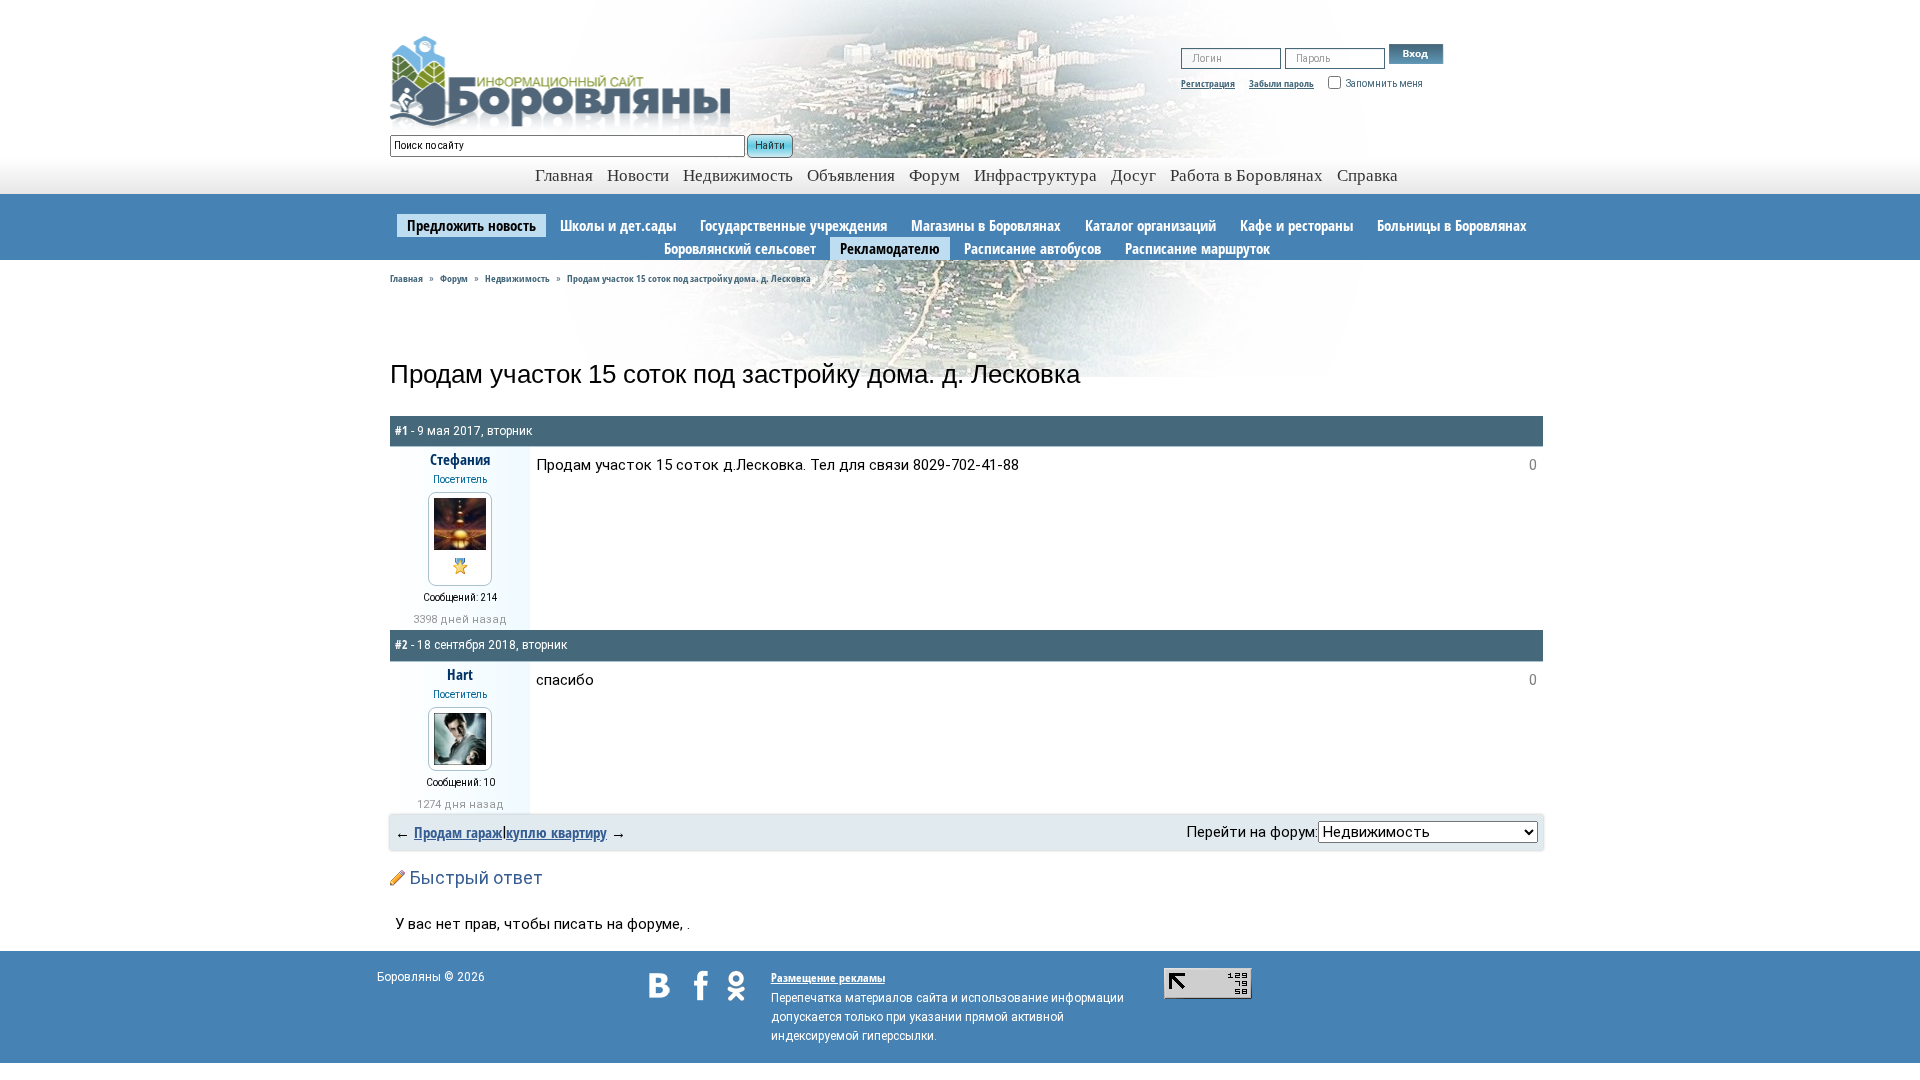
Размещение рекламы (828, 977)
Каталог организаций (1150, 225)
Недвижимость (738, 175)
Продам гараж (458, 832)
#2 (401, 644)
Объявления (851, 175)
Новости (638, 175)
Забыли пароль (1281, 83)
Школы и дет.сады (618, 225)
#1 (401, 430)
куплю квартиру (556, 832)
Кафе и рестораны (1296, 225)
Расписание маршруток (1197, 248)
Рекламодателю (890, 248)
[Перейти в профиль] (460, 522)
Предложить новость (471, 225)
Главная (406, 278)
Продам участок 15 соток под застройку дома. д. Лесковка (689, 278)
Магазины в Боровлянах (986, 225)
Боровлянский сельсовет (740, 248)
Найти (770, 145)
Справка (1367, 175)
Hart (460, 674)
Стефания (460, 459)
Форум (934, 175)
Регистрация (1208, 83)
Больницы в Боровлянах (1452, 225)
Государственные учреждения (793, 225)
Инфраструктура (1035, 175)
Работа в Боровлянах (1246, 175)
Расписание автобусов (1032, 248)
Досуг (1133, 175)
